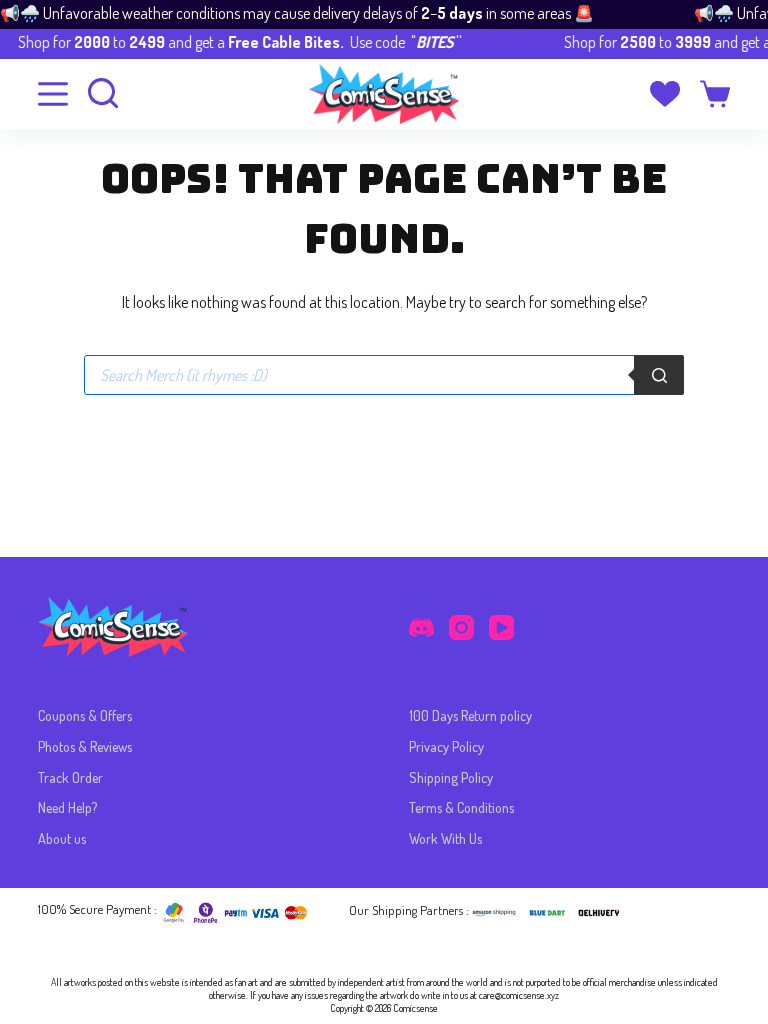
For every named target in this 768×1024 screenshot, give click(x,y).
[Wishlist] (665, 94)
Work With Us (445, 838)
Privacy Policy (446, 746)
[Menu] (53, 94)
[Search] (659, 375)
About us (62, 838)
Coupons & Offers (85, 715)
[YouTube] (501, 627)
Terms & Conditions (461, 807)
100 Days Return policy (470, 715)
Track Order (70, 777)
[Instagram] (461, 627)
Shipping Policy (451, 777)
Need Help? (67, 807)
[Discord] (421, 627)
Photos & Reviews (85, 746)
